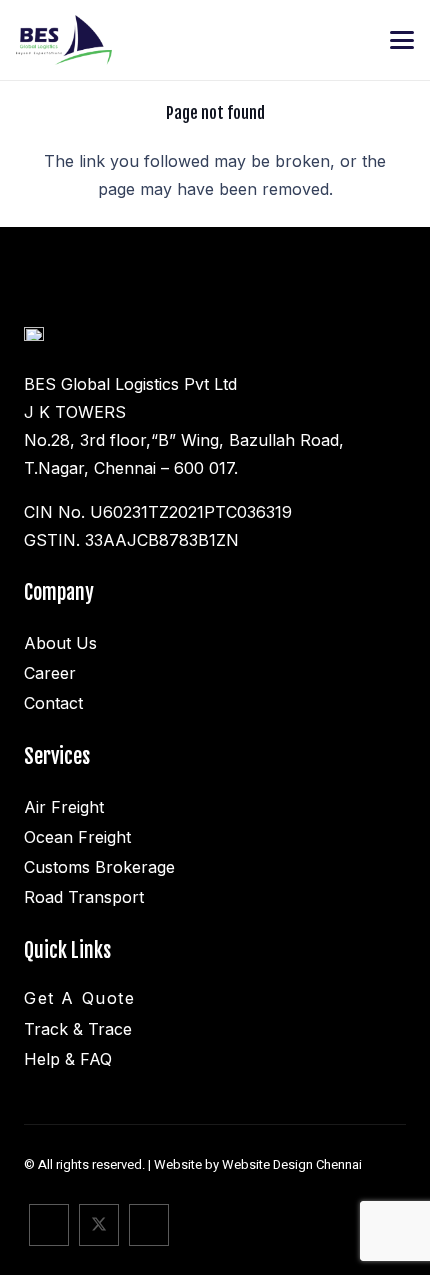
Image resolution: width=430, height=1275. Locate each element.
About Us (60, 643)
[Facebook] (49, 1225)
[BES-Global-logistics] (64, 40)
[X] (99, 1225)
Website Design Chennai (292, 1164)
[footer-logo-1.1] (34, 341)
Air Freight (64, 807)
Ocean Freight (77, 837)
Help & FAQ (68, 1059)
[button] (402, 40)
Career (50, 673)
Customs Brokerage (99, 867)
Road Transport (84, 897)
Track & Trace (78, 1029)
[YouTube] (149, 1225)
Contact (53, 703)
